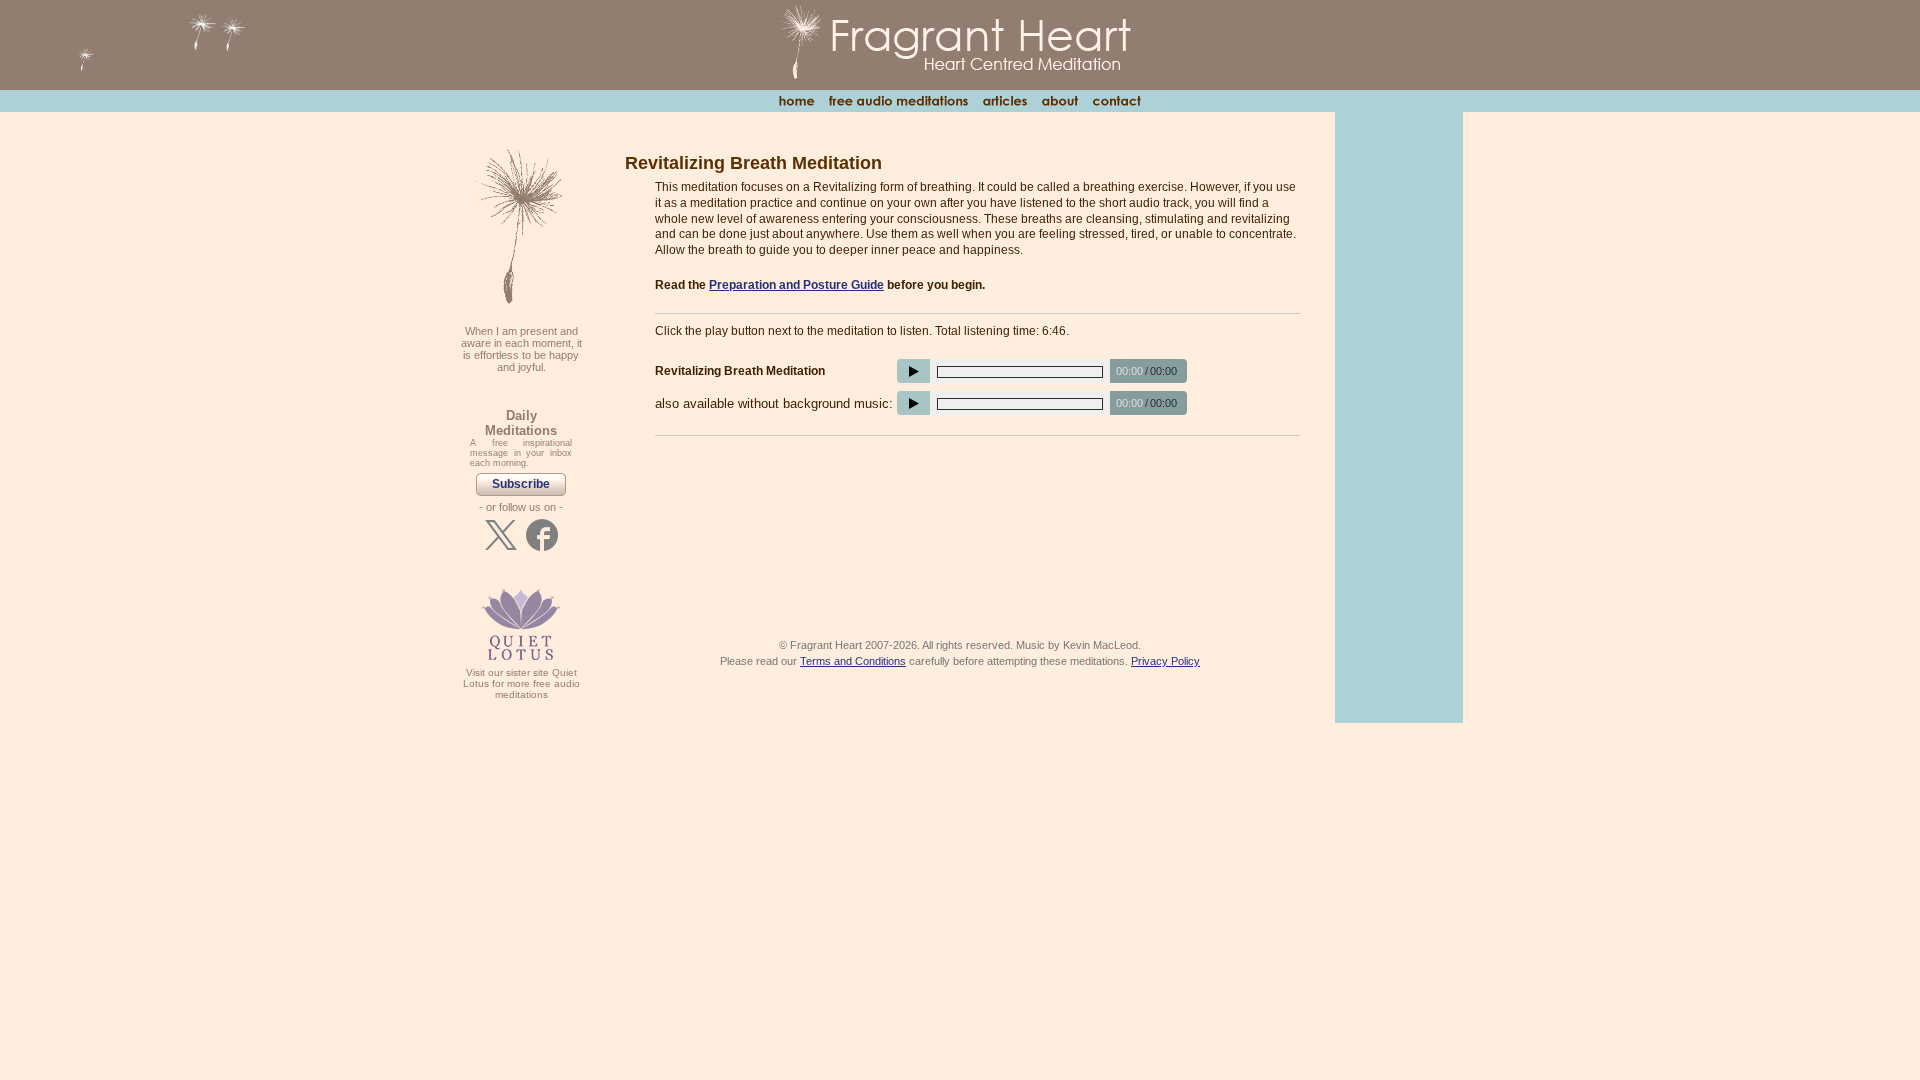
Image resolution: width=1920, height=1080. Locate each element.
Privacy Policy (1165, 661)
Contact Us (1116, 101)
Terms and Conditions (853, 661)
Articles (1004, 101)
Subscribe (521, 484)
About (1059, 101)
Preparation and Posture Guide (796, 285)
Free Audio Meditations (898, 101)
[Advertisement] (977, 506)
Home (796, 101)
